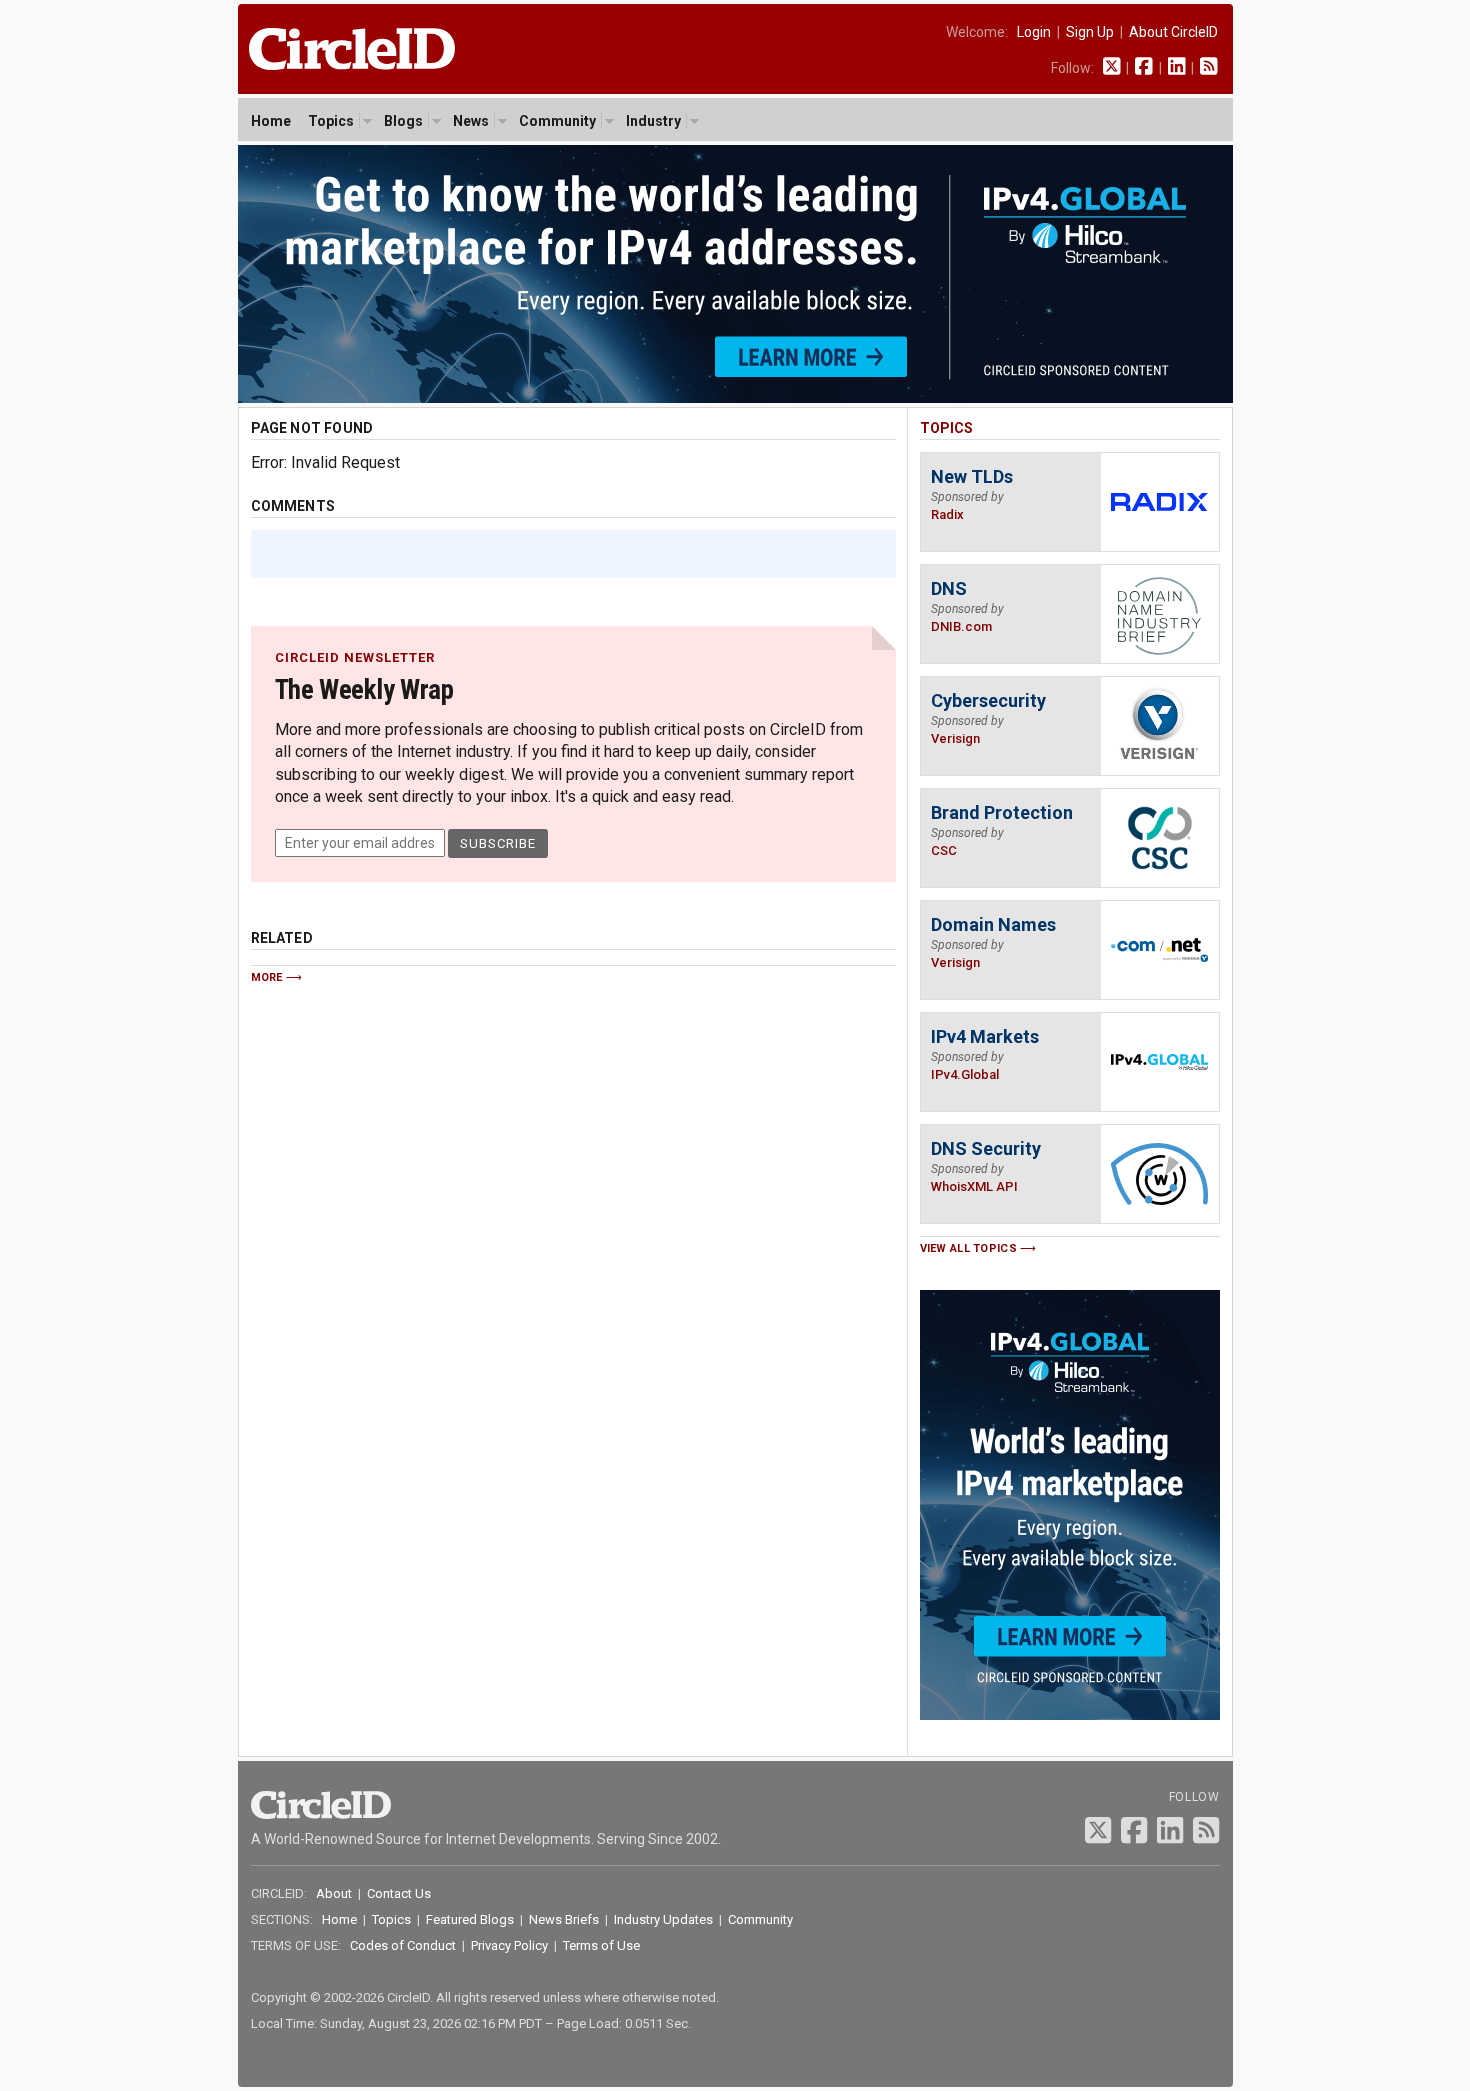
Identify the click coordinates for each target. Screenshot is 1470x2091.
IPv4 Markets (985, 1036)
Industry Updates (663, 1919)
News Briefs (564, 1919)
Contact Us (399, 1893)
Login (1034, 32)
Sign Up (1090, 32)
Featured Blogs (470, 1919)
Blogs (403, 121)
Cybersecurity (988, 700)
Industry (653, 121)
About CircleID (1173, 32)
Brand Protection (1002, 812)
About (334, 1893)
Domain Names (993, 924)
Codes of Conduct (403, 1945)
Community (557, 121)
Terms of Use (601, 1945)
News (471, 121)
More (267, 977)
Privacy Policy (509, 1945)
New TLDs (972, 476)
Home (271, 121)
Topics (331, 121)
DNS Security (986, 1148)
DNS (949, 588)
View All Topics (969, 1248)
